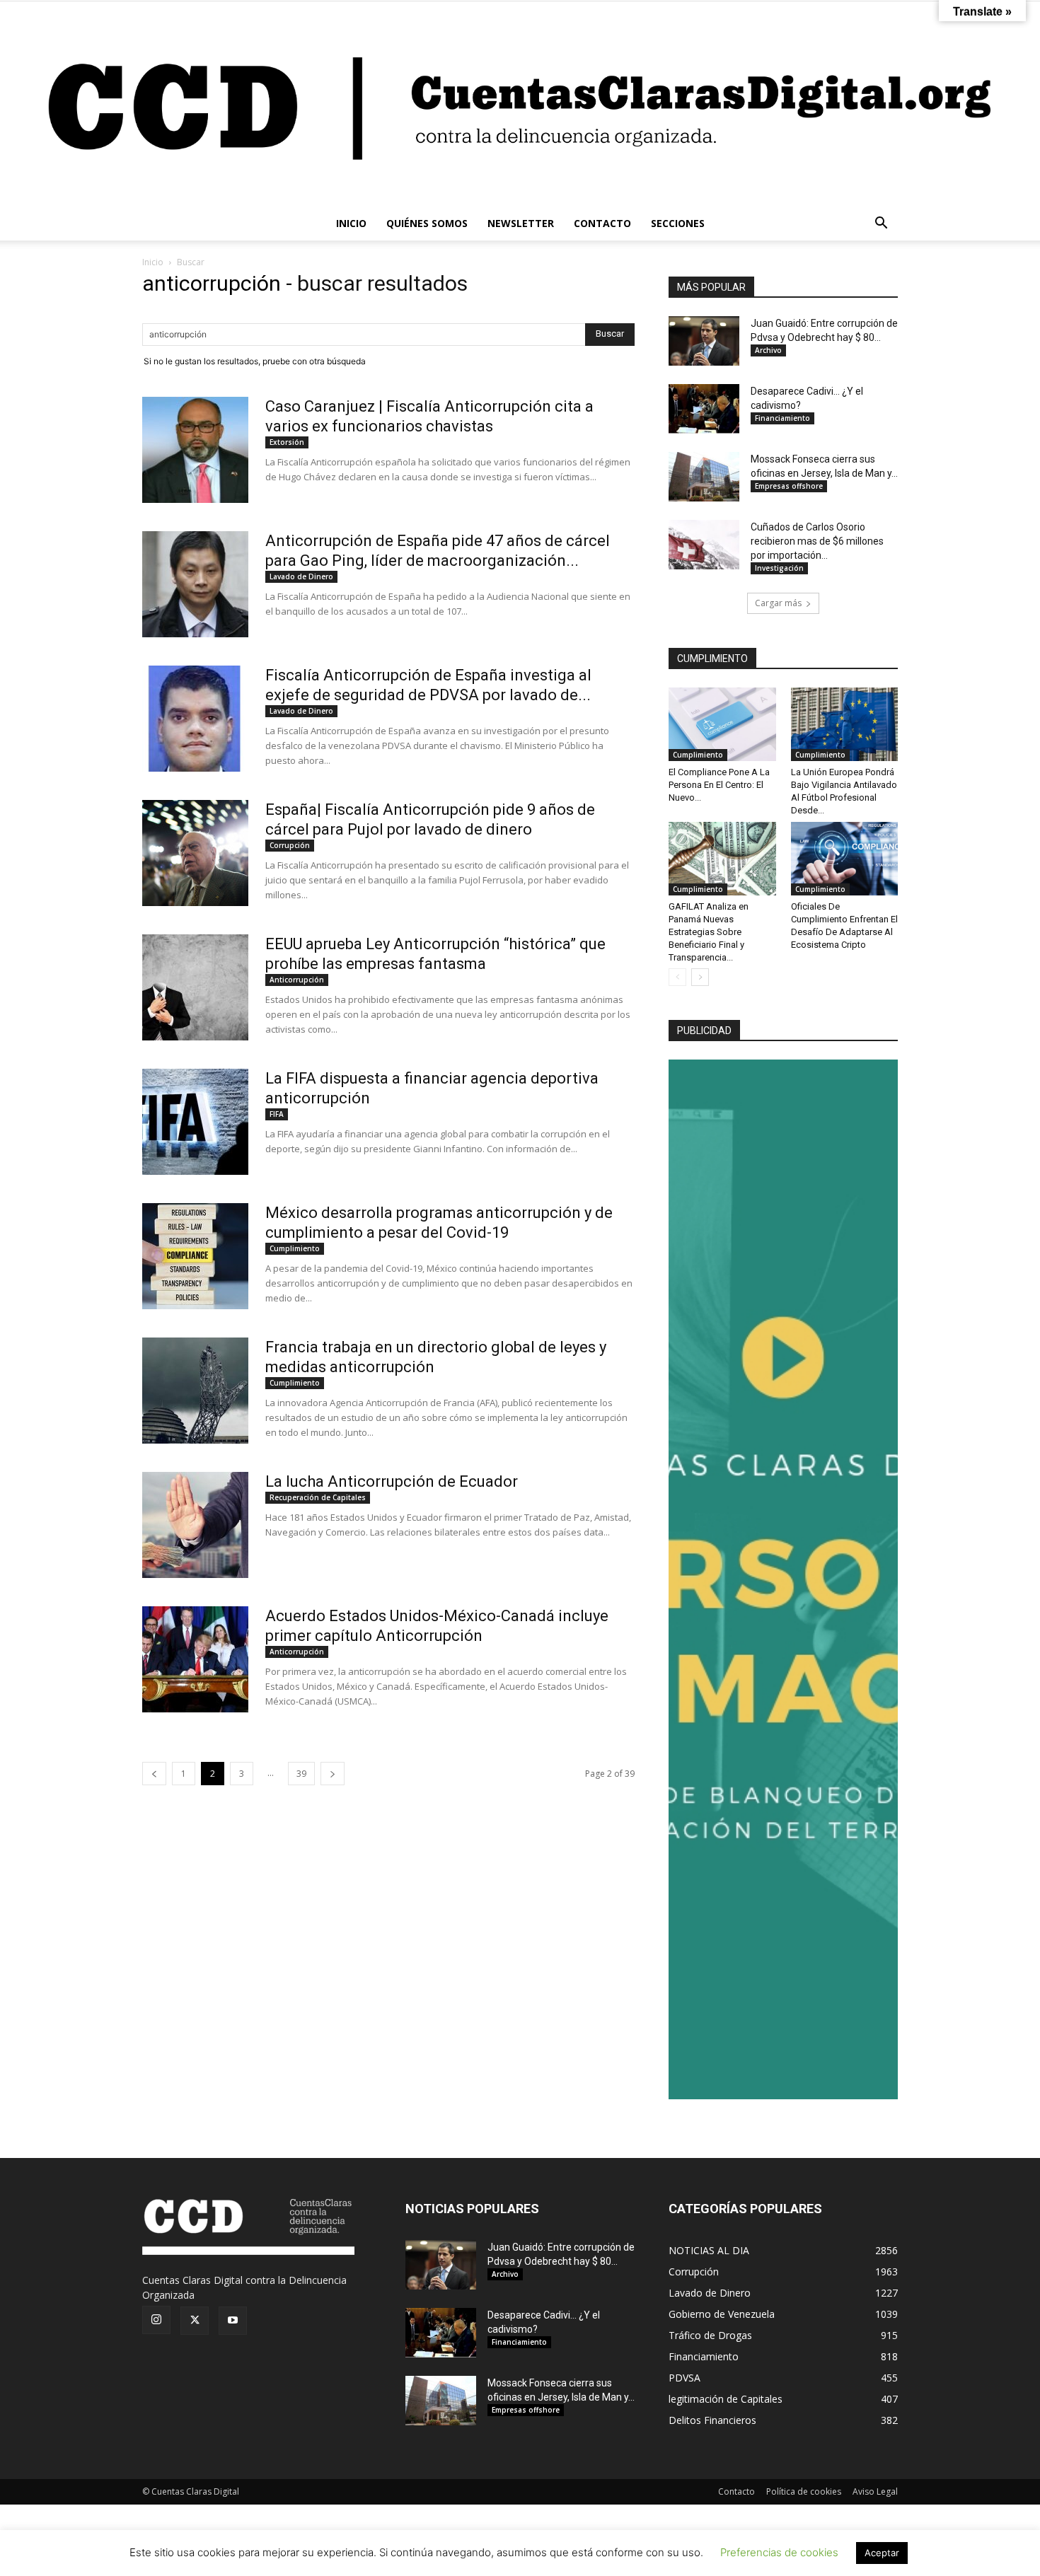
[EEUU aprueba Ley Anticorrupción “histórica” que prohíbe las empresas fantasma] (195, 987)
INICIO (351, 223)
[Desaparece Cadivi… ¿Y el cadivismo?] (704, 409)
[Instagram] (156, 2320)
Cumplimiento (295, 1248)
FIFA (277, 1114)
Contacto (736, 2491)
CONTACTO (602, 223)
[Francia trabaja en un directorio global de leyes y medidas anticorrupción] (195, 1391)
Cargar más (778, 603)
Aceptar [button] (882, 2553)
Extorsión (287, 442)
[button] (881, 225)
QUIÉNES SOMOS (427, 223)
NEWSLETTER (521, 223)
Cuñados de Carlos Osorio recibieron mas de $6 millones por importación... (817, 541)
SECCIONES (678, 223)
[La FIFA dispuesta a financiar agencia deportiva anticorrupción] (195, 1122)
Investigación (779, 568)
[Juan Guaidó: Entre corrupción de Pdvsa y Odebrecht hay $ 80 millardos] (704, 341)
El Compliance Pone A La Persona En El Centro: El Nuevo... (719, 785)
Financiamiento (782, 418)
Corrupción (290, 845)
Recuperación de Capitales (318, 1497)
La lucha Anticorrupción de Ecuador (392, 1481)
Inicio (153, 262)
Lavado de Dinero (301, 576)
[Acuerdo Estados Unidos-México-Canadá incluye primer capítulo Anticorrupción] (195, 1659)
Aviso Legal (875, 2491)
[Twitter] (195, 2321)
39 (301, 1774)
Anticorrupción (297, 980)
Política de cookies (804, 2491)
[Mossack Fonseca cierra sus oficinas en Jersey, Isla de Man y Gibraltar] (704, 477)
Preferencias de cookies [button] (779, 2552)
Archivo (768, 350)
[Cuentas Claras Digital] (520, 104)
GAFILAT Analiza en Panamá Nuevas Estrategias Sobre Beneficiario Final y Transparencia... (709, 932)
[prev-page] (154, 1774)
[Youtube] (233, 2321)
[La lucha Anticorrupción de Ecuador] (195, 1525)
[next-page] (333, 1774)
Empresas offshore (789, 486)
